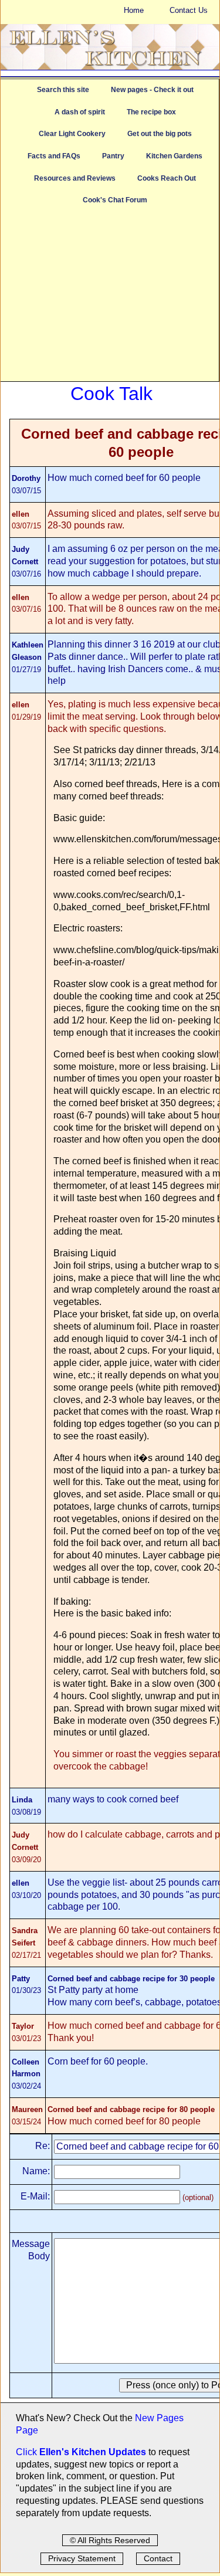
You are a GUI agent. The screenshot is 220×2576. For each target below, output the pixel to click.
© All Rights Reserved (110, 2540)
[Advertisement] (110, 299)
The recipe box (151, 112)
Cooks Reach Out (167, 178)
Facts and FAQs (54, 156)
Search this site (63, 90)
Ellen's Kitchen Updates (93, 2452)
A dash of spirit (80, 112)
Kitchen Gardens (174, 156)
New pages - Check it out (152, 90)
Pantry (113, 156)
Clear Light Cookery (72, 134)
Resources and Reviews (75, 178)
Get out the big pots (160, 134)
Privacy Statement (82, 2558)
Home (134, 10)
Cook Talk (111, 394)
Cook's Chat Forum (115, 200)
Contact (158, 2558)
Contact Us (189, 10)
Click (28, 2452)
